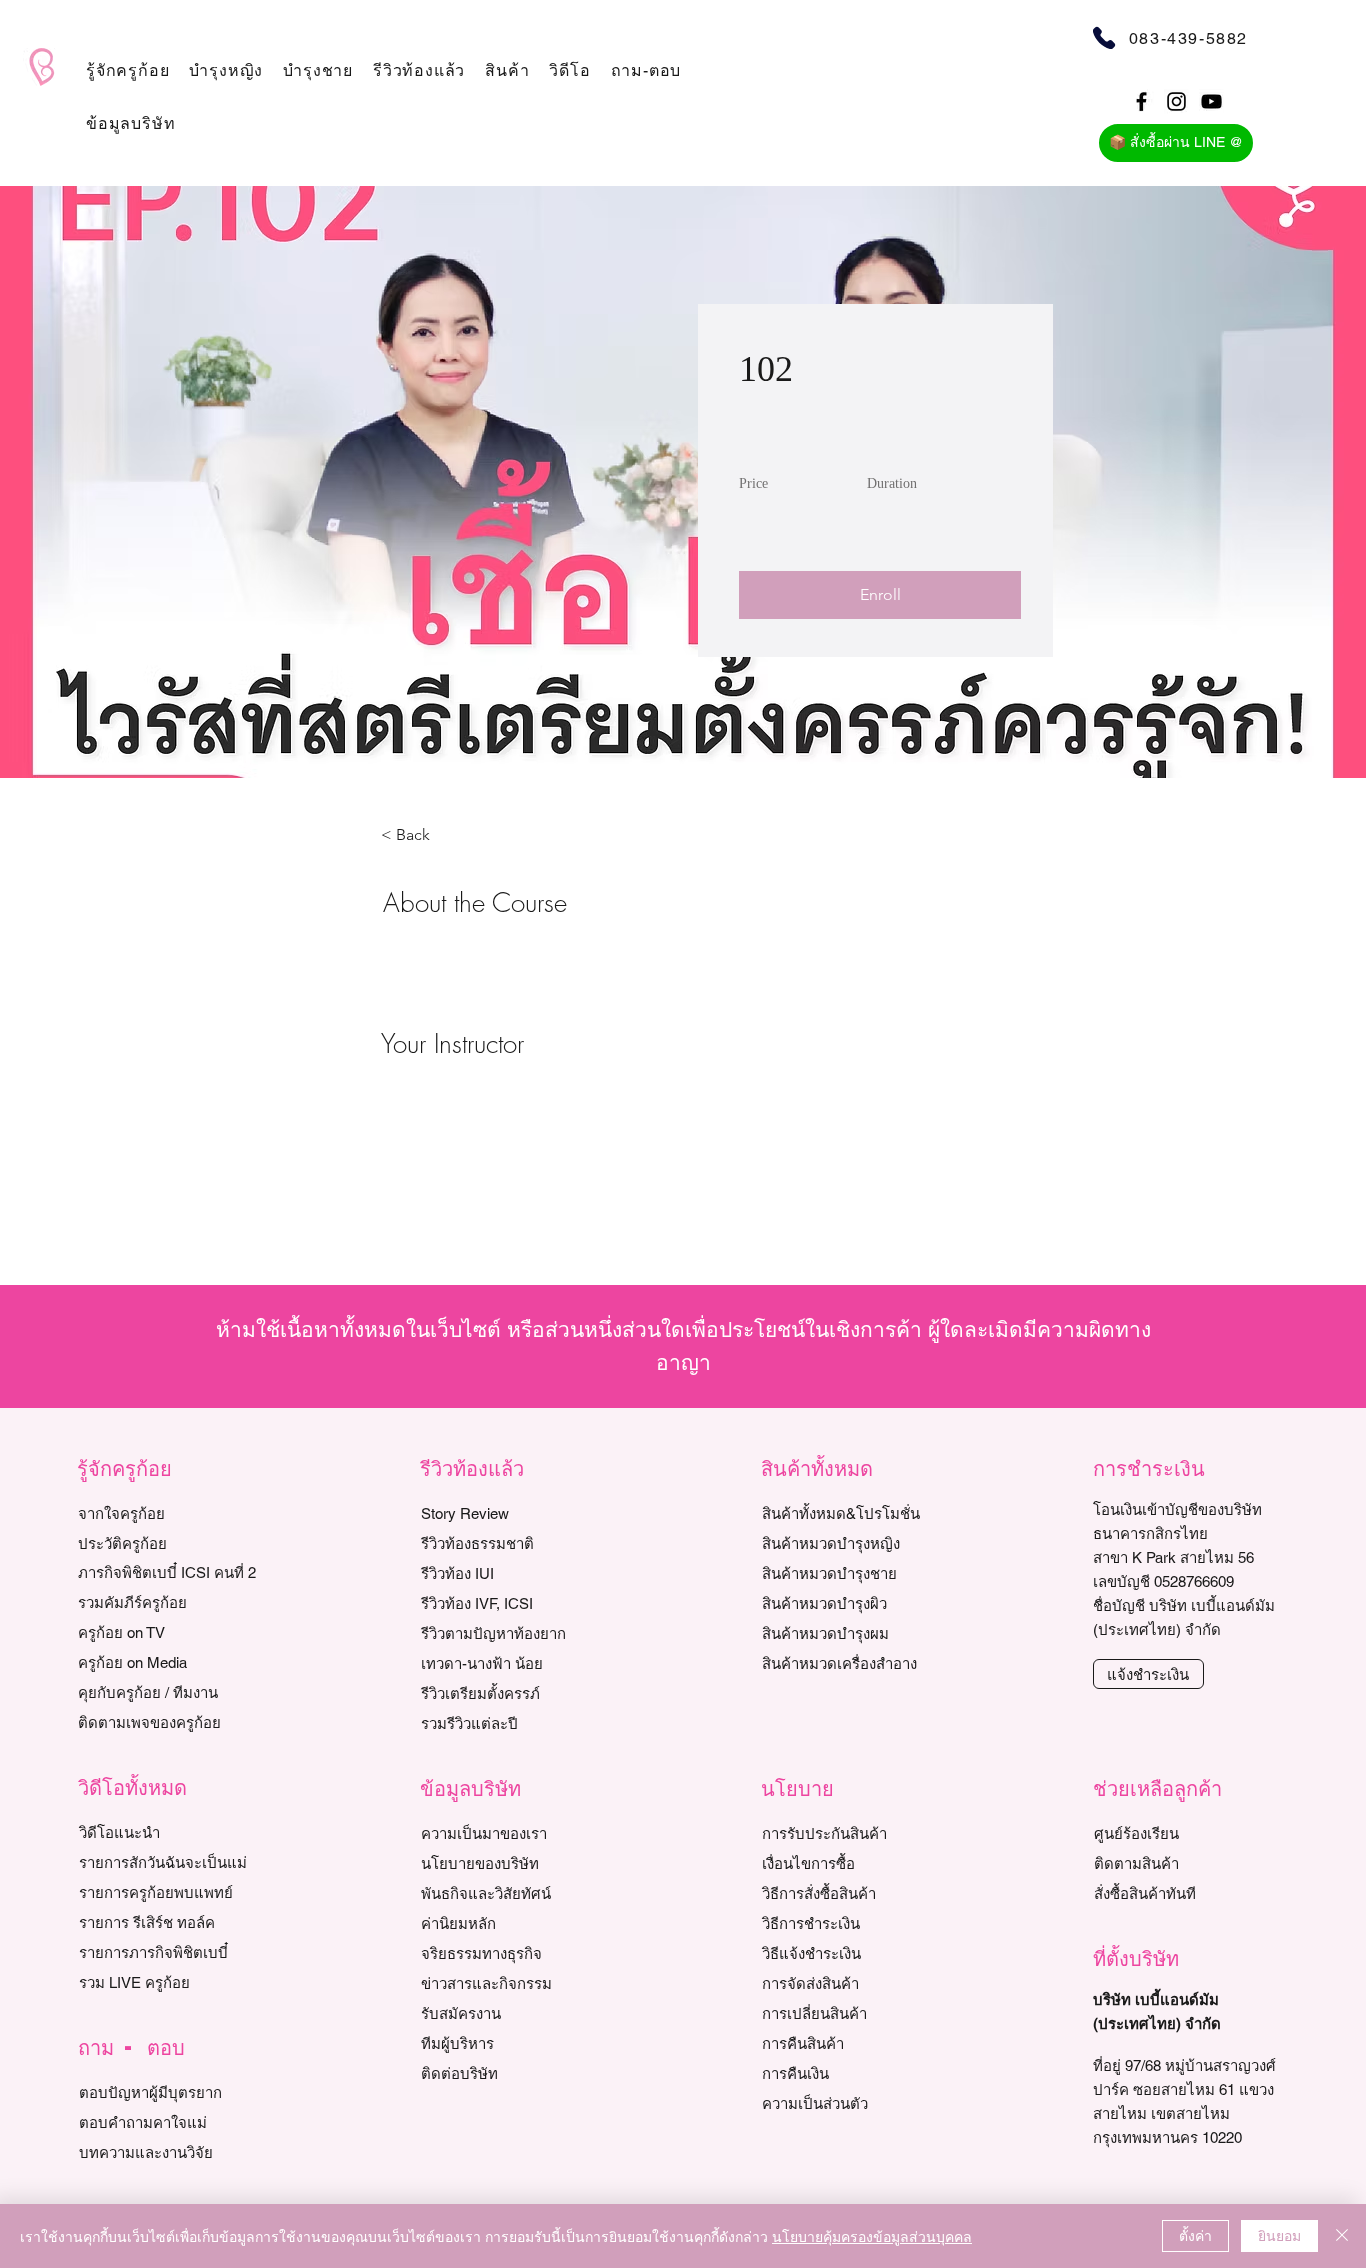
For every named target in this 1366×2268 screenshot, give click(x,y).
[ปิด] (1342, 2236)
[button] (127, 70)
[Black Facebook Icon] (1141, 101)
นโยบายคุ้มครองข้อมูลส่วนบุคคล (872, 2236)
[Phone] (1104, 37)
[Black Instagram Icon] (1176, 101)
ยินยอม (1279, 2235)
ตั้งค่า (1195, 2235)
